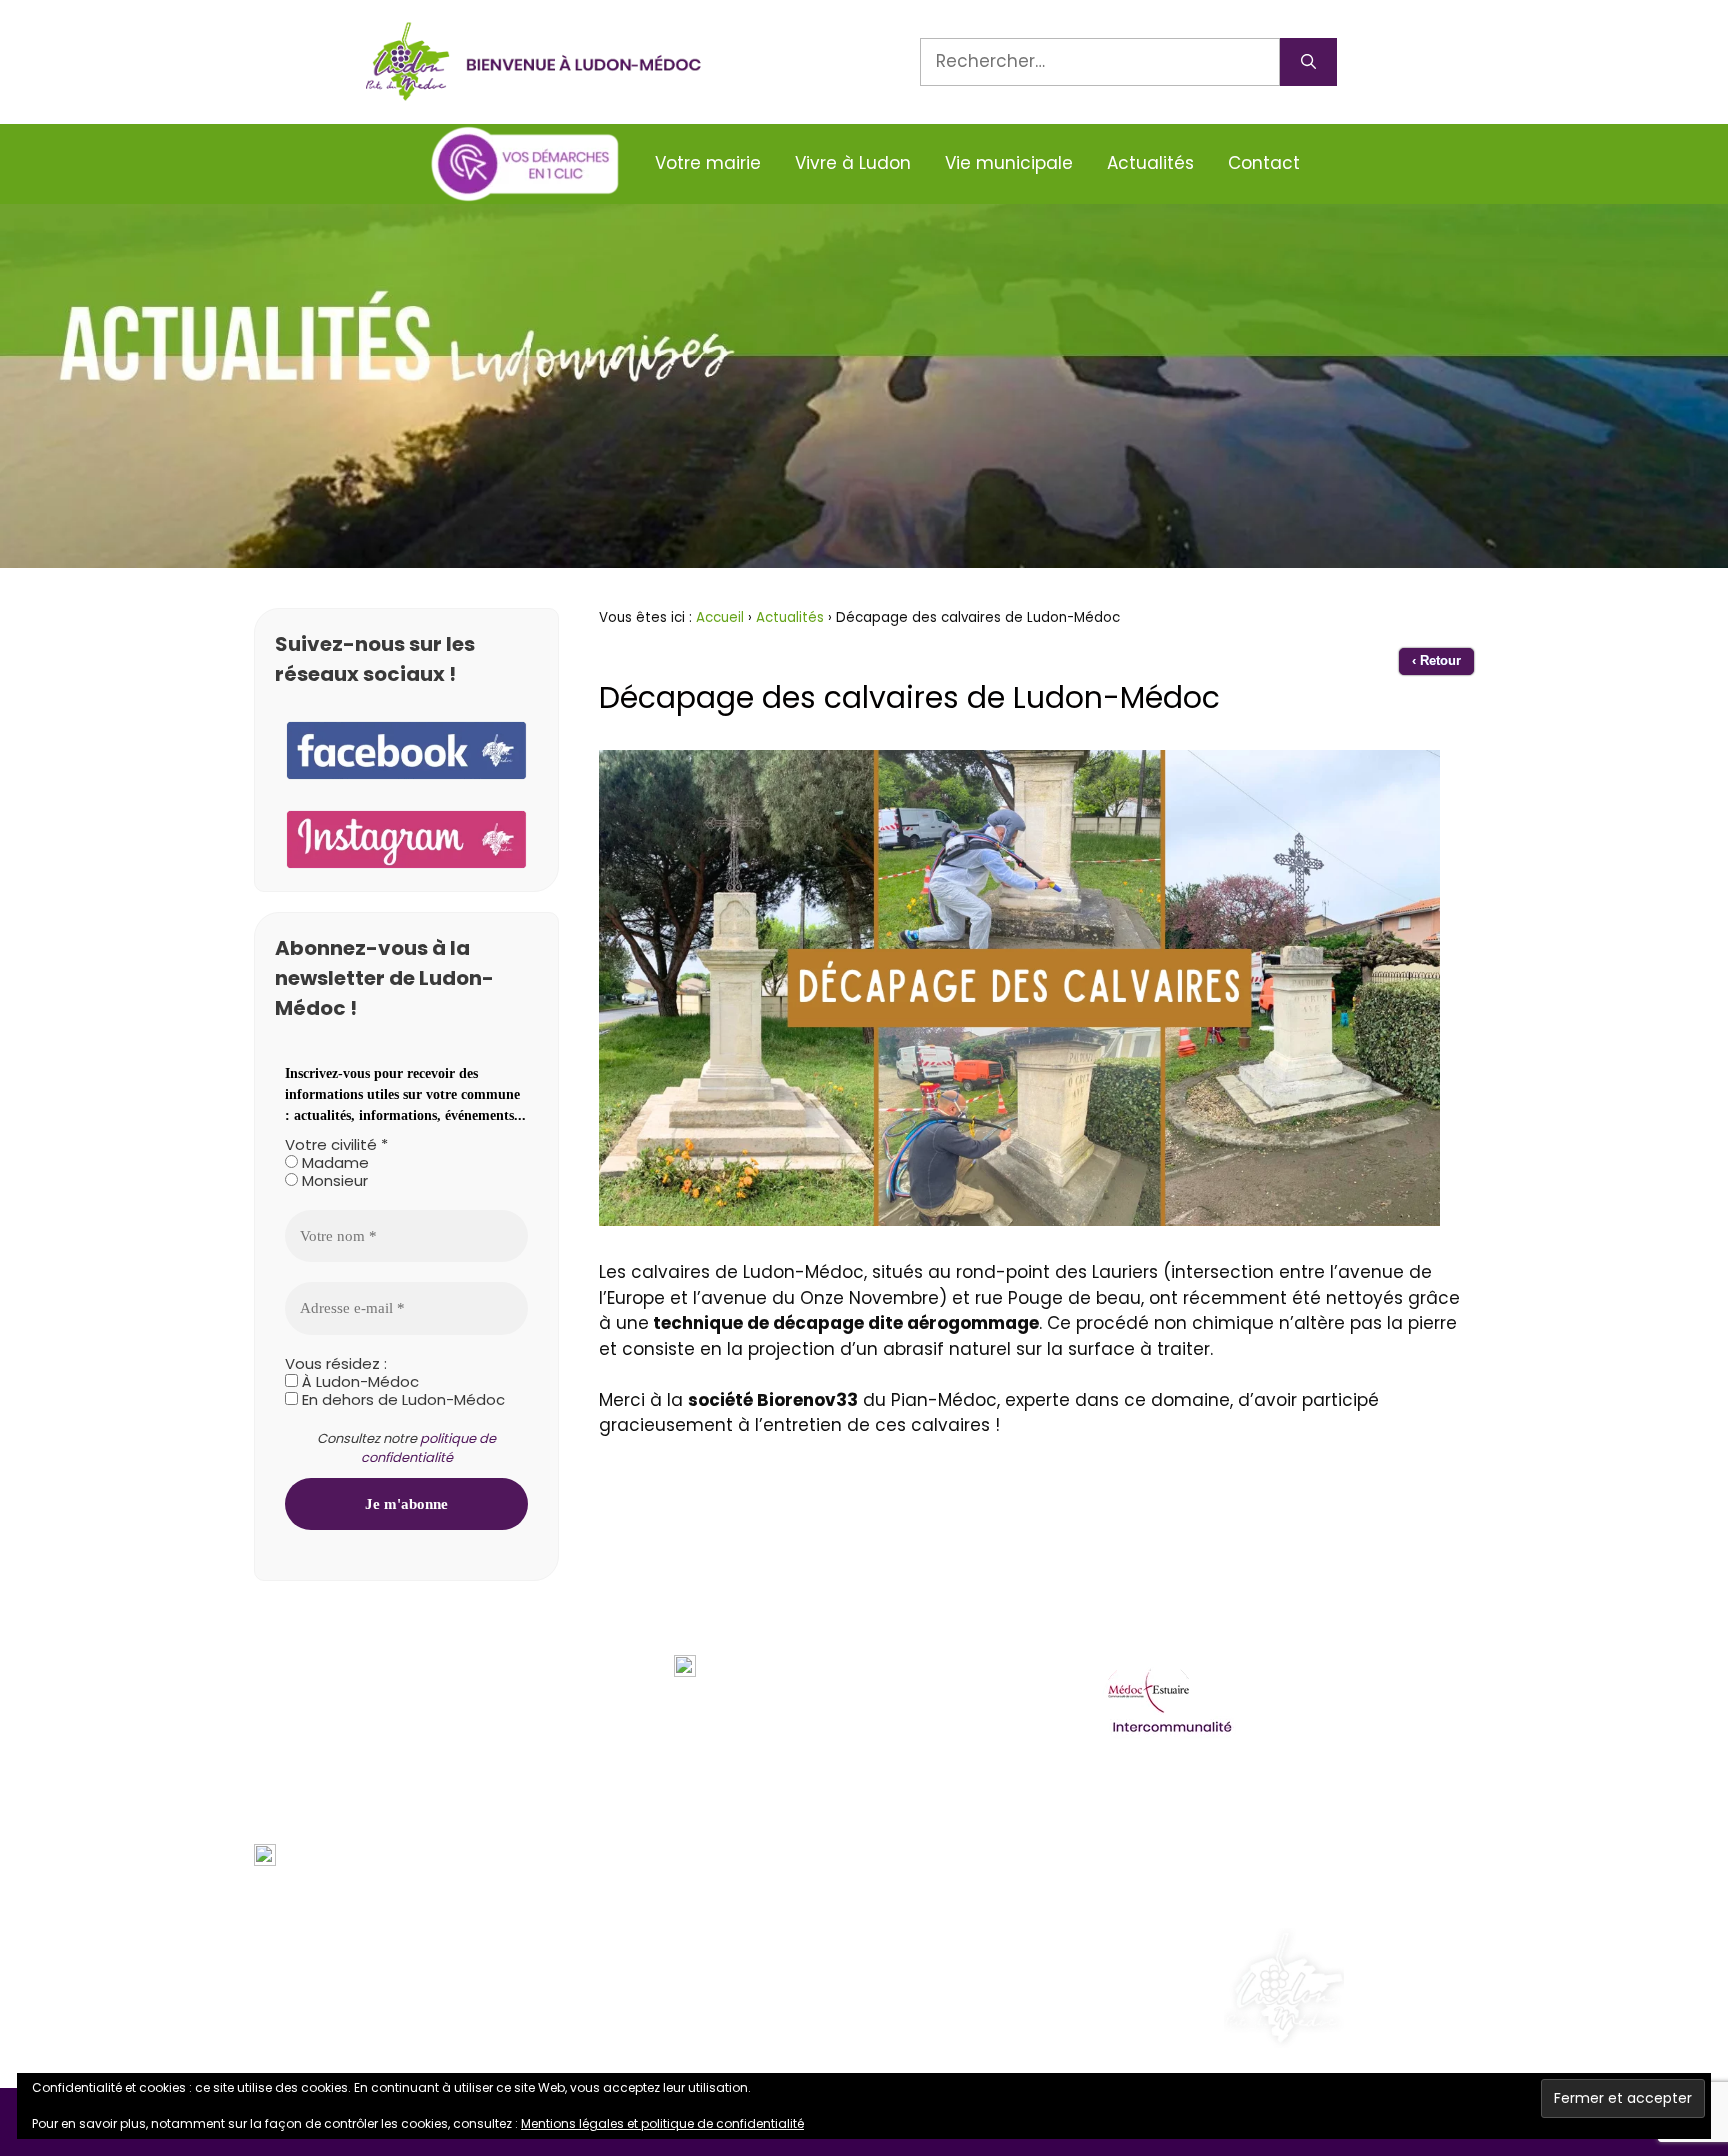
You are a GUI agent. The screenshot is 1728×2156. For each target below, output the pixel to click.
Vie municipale (1009, 163)
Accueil (720, 617)
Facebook (329, 1911)
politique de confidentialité (429, 1448)
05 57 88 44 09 (352, 1744)
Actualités (1150, 163)
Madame (333, 1163)
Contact (1264, 163)
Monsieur (333, 1181)
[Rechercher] (1308, 62)
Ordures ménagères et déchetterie (1248, 1797)
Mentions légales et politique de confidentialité (662, 2123)
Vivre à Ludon (853, 163)
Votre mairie (708, 163)
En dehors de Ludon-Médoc (401, 1400)
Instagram (333, 1966)
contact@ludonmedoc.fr (395, 1799)
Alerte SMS (332, 1855)
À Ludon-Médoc (358, 1382)
